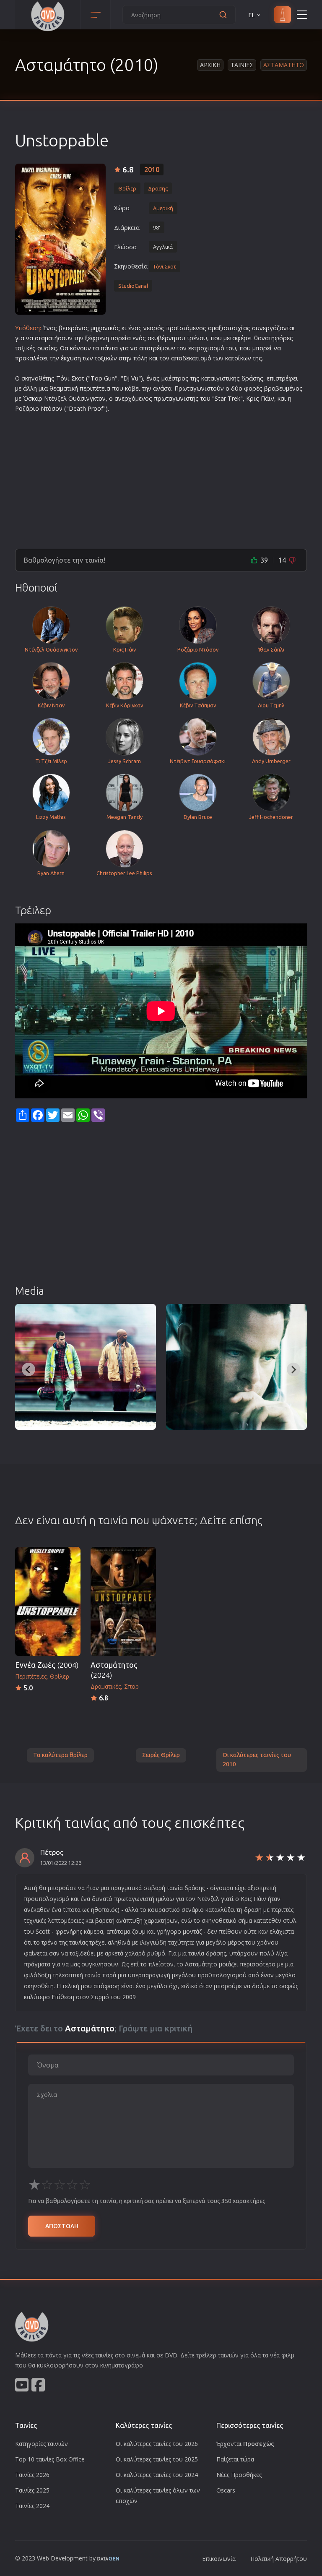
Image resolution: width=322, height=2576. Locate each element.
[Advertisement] (161, 477)
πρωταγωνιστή (175, 398)
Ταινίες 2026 (32, 2475)
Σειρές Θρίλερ (161, 1755)
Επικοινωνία (219, 2559)
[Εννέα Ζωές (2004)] (48, 1601)
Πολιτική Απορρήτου (279, 2559)
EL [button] (252, 15)
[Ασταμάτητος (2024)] (123, 1601)
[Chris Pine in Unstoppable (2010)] (236, 1367)
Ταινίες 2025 (32, 2490)
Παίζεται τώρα (235, 2459)
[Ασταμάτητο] (60, 239)
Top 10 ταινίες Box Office (50, 2459)
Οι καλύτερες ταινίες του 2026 (157, 2444)
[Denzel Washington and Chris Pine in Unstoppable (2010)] (86, 1367)
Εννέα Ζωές (47, 1665)
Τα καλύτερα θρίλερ (60, 1755)
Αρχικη (210, 65)
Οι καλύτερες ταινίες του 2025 (157, 2459)
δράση (251, 378)
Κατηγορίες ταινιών (42, 2444)
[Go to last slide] (29, 1369)
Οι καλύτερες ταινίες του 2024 (157, 2475)
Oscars (226, 2490)
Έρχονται (245, 2444)
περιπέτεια (95, 388)
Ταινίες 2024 (32, 2506)
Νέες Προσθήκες (239, 2475)
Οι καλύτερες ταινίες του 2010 (257, 1760)
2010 (152, 169)
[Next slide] (293, 1369)
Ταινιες (242, 65)
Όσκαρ (33, 398)
